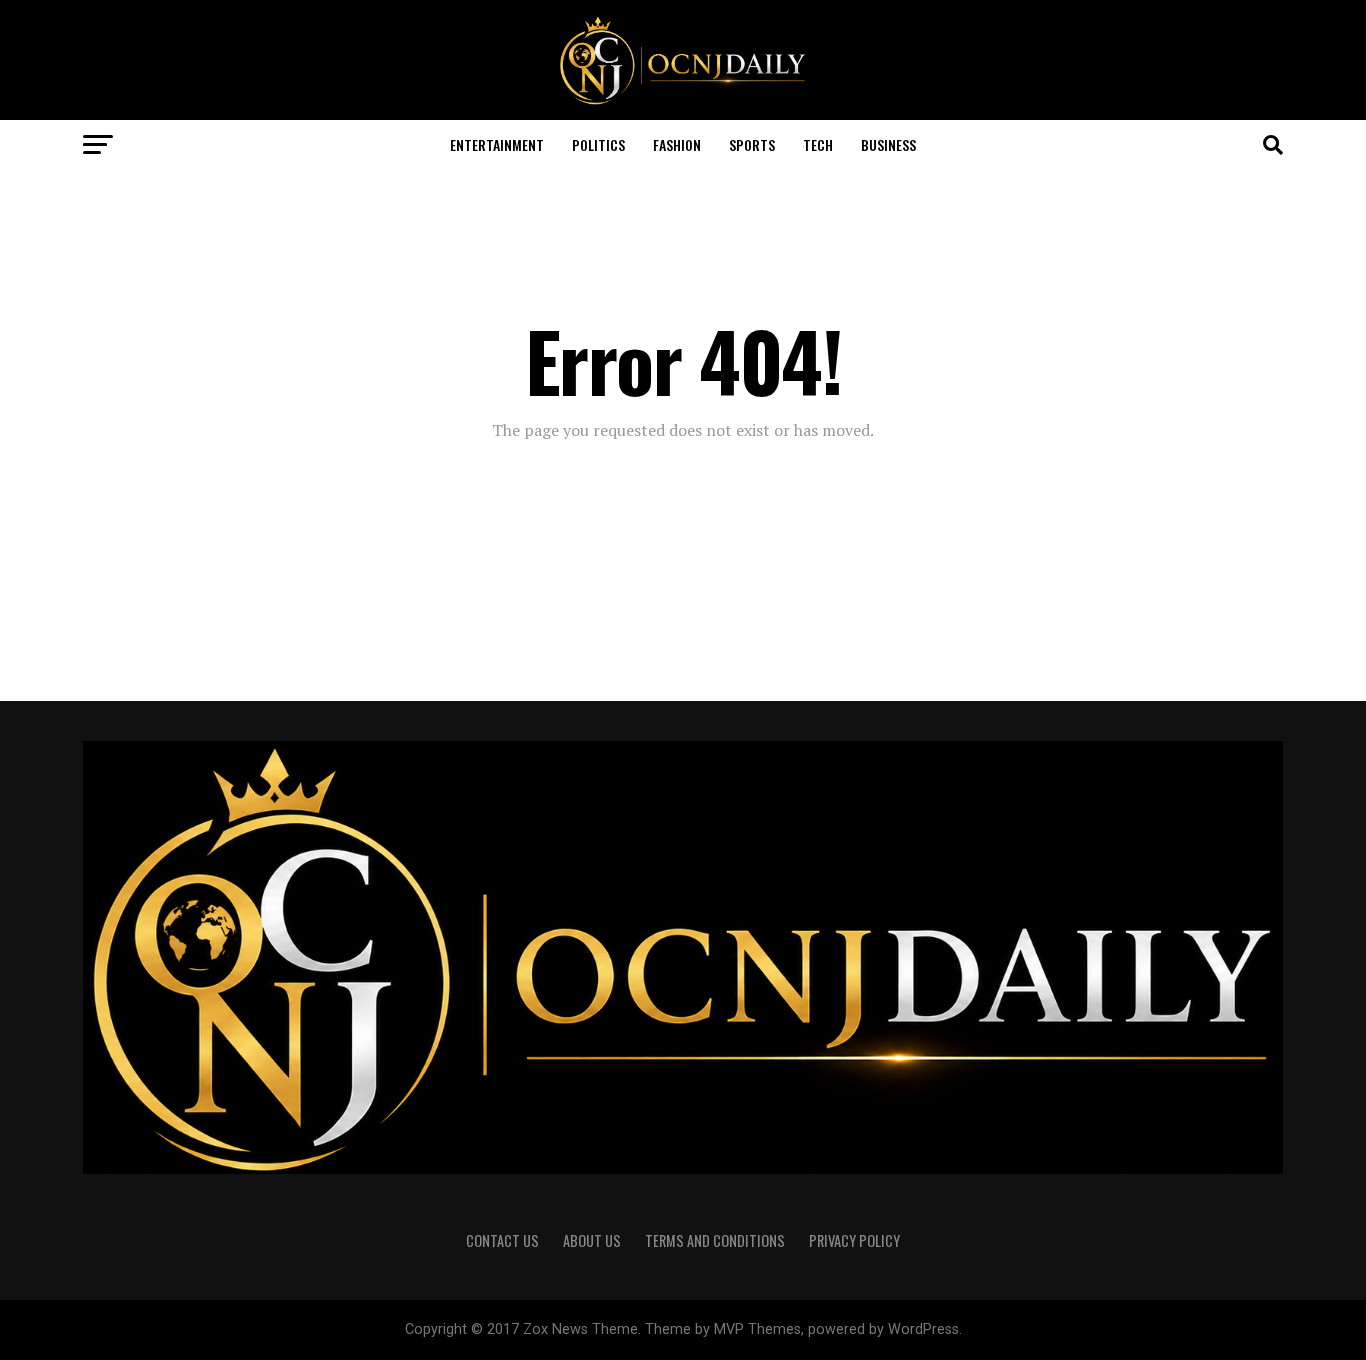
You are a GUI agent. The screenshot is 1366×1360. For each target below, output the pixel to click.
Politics (598, 144)
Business (888, 144)
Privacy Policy (854, 1240)
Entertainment (497, 144)
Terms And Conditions (715, 1240)
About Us (592, 1240)
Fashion (677, 144)
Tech (818, 144)
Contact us (502, 1240)
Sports (752, 144)
